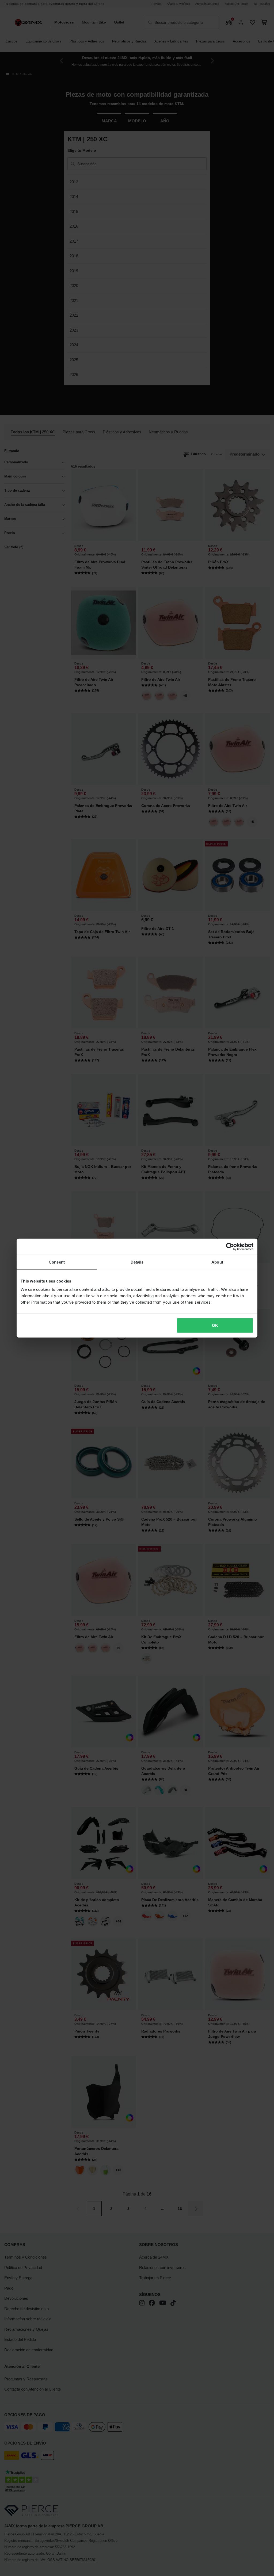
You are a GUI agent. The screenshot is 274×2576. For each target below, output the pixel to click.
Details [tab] (137, 1262)
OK (215, 1325)
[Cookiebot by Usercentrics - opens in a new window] (230, 1246)
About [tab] (217, 1262)
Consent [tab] (57, 1262)
